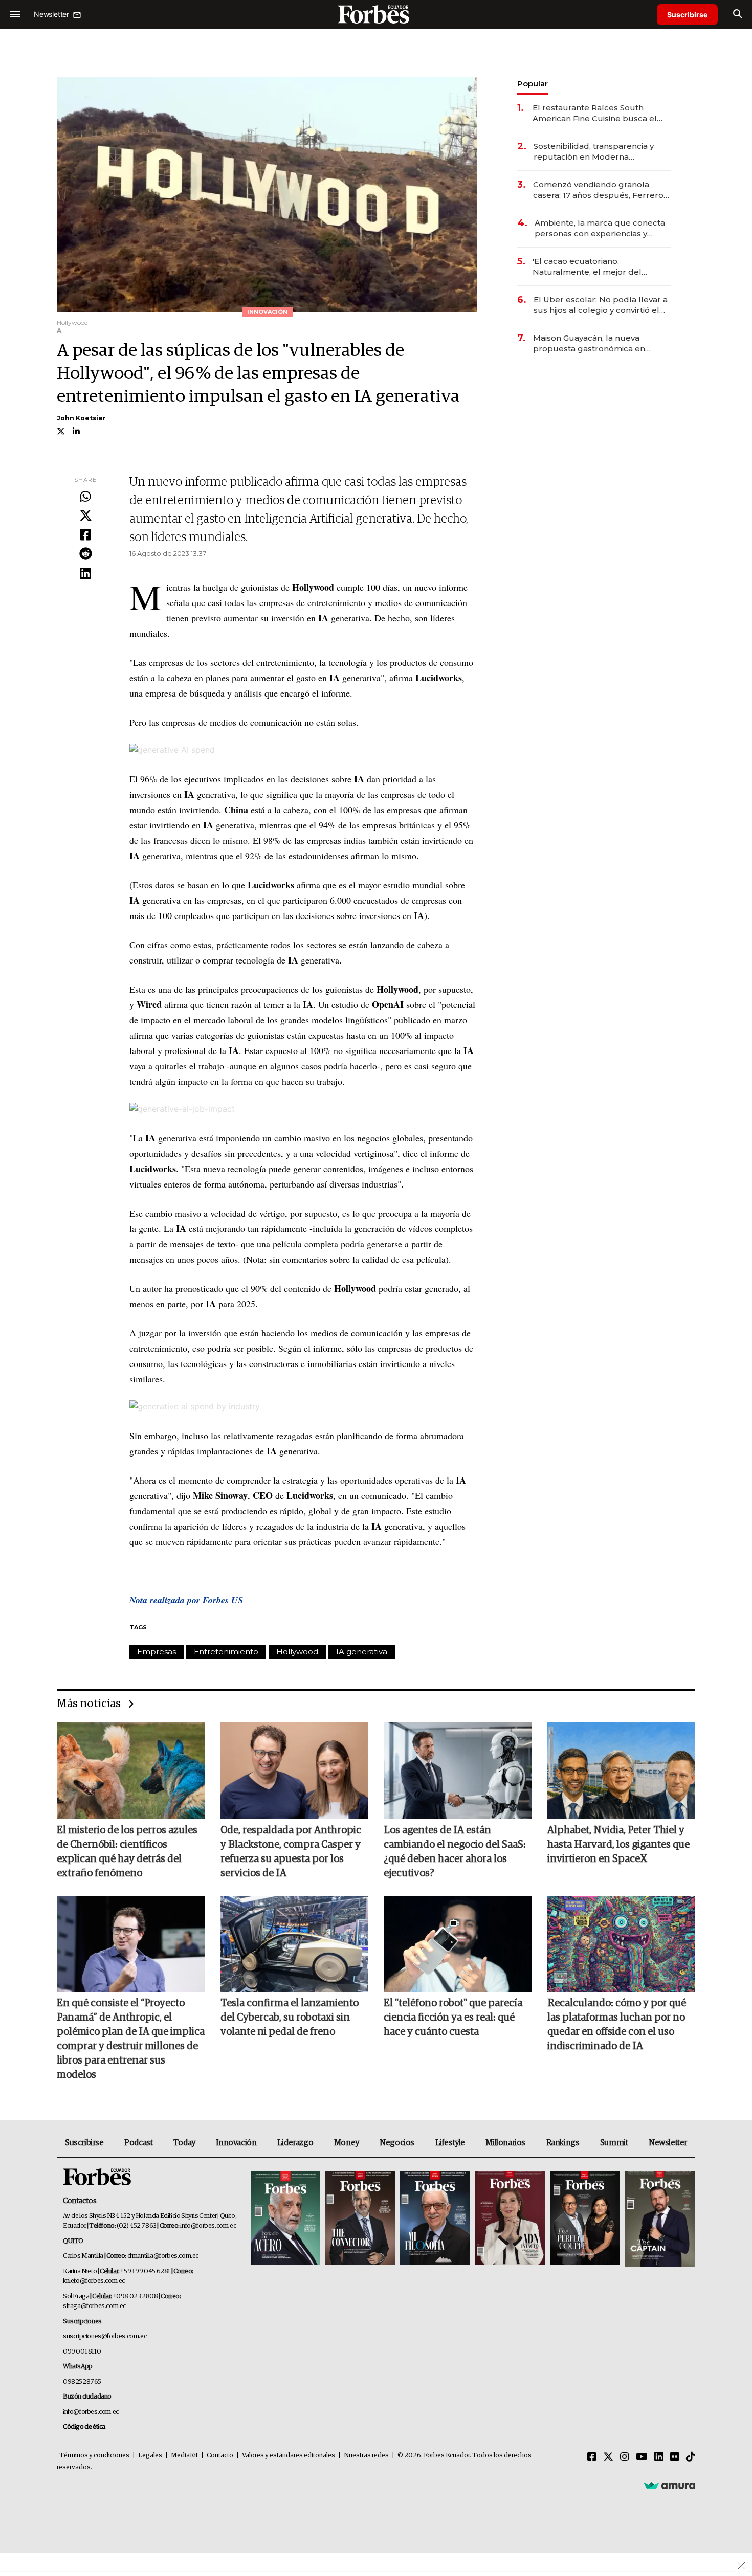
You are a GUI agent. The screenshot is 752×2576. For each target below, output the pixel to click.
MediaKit (184, 2456)
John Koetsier (81, 418)
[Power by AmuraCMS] (670, 2485)
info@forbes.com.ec (208, 2226)
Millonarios (505, 2143)
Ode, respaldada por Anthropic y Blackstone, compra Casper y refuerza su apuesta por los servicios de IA (291, 1852)
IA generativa (362, 1652)
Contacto (220, 2456)
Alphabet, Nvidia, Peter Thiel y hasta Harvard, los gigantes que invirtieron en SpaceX (618, 1845)
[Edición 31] (285, 2219)
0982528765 (82, 2382)
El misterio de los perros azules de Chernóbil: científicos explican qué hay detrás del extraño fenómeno (127, 1852)
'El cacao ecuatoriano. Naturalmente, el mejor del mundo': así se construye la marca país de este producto (601, 267)
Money (347, 2143)
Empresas (157, 1652)
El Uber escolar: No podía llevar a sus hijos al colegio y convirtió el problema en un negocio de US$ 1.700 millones (601, 305)
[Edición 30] (360, 2219)
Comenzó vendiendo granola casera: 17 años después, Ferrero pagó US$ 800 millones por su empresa (598, 190)
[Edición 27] (585, 2219)
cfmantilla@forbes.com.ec (163, 2256)
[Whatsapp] (85, 497)
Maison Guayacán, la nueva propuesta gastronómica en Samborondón (589, 343)
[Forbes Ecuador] (376, 14)
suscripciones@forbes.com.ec (105, 2336)
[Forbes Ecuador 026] (659, 2219)
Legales (150, 2456)
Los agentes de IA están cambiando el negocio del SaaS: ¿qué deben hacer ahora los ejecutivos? (455, 1852)
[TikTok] (691, 2457)
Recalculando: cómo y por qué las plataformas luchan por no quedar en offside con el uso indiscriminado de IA (617, 2025)
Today (184, 2143)
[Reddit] (85, 554)
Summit (614, 2143)
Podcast (138, 2143)
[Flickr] (675, 2457)
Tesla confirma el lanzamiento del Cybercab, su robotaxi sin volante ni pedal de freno (290, 2018)
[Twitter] (85, 516)
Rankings (563, 2143)
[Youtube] (642, 2457)
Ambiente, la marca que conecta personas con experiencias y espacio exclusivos (600, 228)
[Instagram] (625, 2457)
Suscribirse (687, 15)
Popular (533, 84)
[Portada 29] (435, 2219)
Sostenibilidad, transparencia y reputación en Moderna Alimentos (594, 152)
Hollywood (297, 1652)
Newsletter (668, 2143)
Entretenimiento (226, 1652)
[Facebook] (85, 535)
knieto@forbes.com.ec (94, 2281)
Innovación (236, 2143)
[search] (737, 14)
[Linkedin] (85, 574)
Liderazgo (295, 2143)
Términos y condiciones (94, 2456)
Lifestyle (450, 2143)
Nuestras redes (366, 2456)
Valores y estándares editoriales (289, 2456)
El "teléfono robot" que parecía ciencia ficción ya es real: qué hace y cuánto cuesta (453, 2018)
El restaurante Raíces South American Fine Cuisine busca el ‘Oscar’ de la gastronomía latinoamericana (595, 113)
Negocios (397, 2143)
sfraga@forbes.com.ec (94, 2306)
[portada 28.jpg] (510, 2219)
